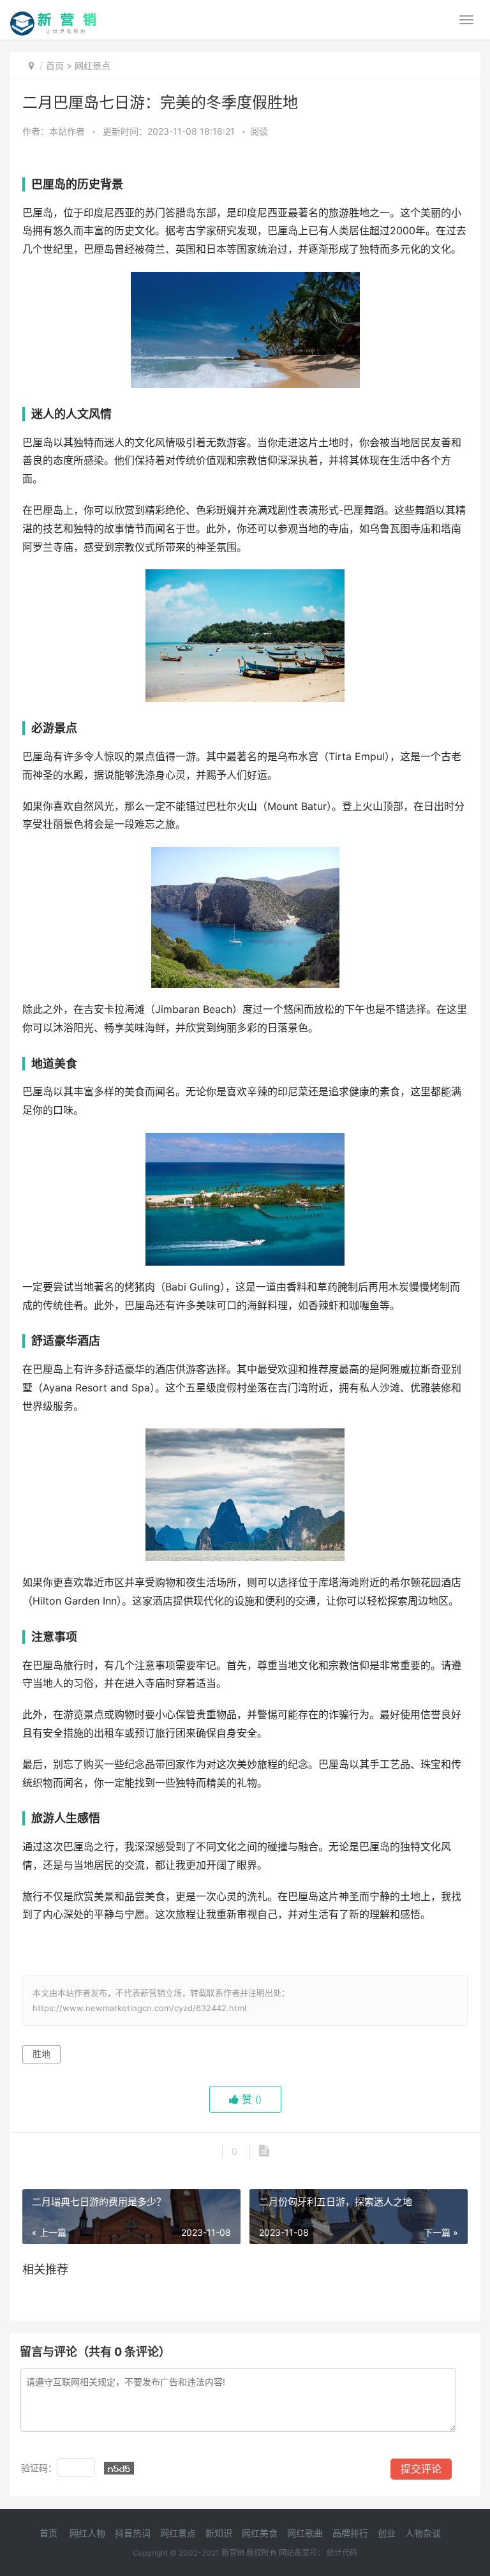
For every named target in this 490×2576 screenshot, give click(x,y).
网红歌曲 (305, 2533)
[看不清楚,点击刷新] (119, 2468)
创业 (387, 2533)
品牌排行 (350, 2533)
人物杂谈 (423, 2533)
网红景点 (93, 65)
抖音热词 (133, 2533)
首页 (55, 65)
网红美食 (260, 2533)
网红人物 (87, 2533)
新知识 (219, 2533)
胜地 (41, 2054)
